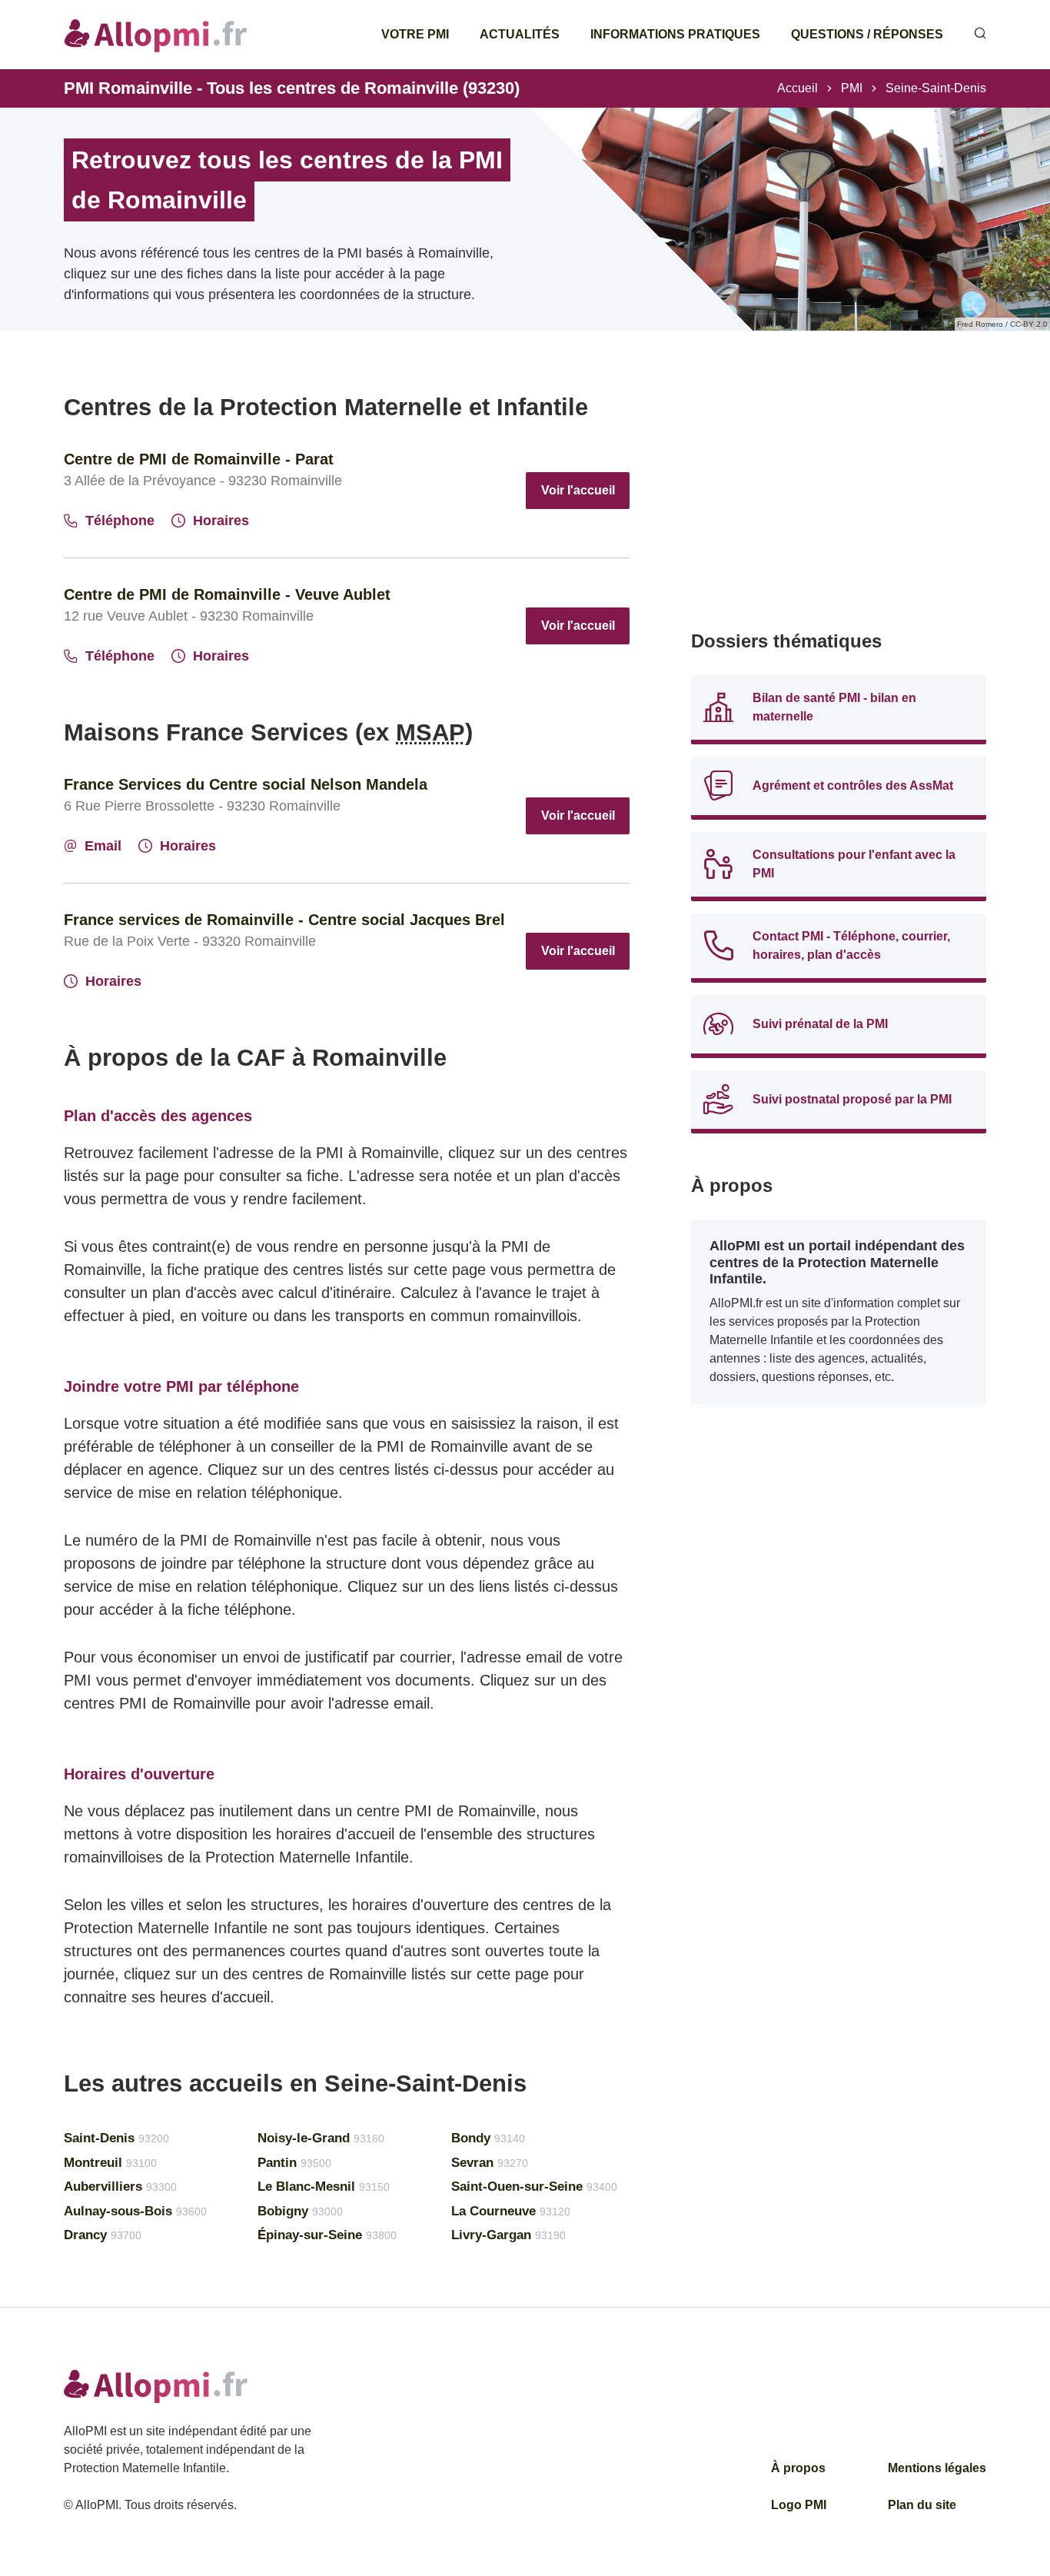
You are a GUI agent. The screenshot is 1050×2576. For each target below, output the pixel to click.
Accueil (797, 88)
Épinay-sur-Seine (327, 2235)
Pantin (294, 2163)
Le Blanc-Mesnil (324, 2187)
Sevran (490, 2163)
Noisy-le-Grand (321, 2138)
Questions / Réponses (867, 34)
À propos (798, 2468)
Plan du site (922, 2505)
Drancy (103, 2235)
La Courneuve (511, 2211)
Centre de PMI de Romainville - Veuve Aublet (227, 594)
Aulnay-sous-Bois (135, 2211)
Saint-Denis (116, 2138)
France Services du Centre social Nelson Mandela (246, 784)
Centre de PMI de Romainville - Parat (199, 459)
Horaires (221, 521)
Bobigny (300, 2211)
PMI (852, 88)
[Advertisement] (839, 500)
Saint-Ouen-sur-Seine (534, 2187)
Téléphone (120, 521)
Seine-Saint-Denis (936, 88)
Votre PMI (415, 34)
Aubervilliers (120, 2187)
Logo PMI (799, 2505)
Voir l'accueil (578, 490)
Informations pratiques (675, 34)
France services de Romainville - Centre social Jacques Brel (284, 920)
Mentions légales (937, 2468)
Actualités (520, 34)
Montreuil (110, 2163)
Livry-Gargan (508, 2235)
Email (103, 846)
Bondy (488, 2138)
